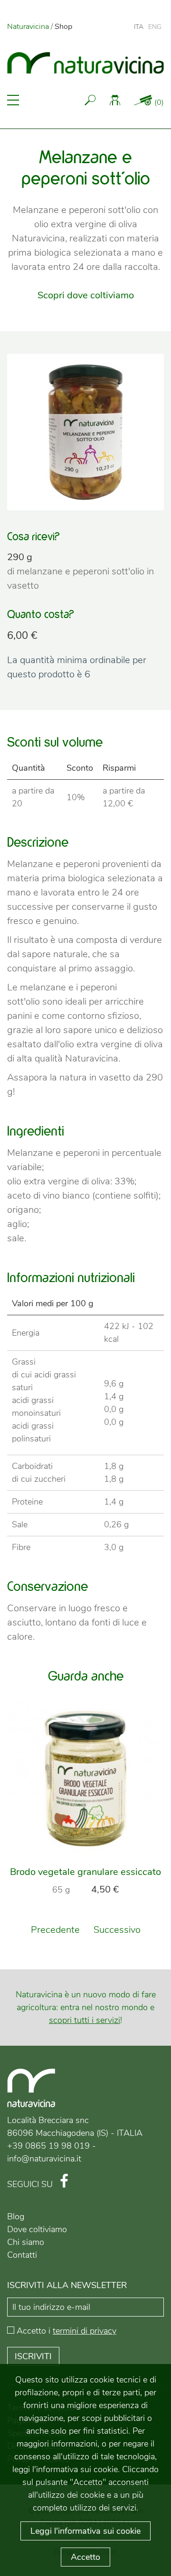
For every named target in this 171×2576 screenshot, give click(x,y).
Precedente (55, 1930)
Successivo (117, 1930)
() (159, 102)
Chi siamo (26, 2242)
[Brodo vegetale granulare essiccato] (85, 1779)
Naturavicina (28, 27)
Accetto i (66, 2331)
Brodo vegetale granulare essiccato (85, 1872)
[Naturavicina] (85, 61)
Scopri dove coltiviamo (86, 295)
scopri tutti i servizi (85, 2020)
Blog (16, 2216)
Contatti (22, 2255)
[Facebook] (64, 2182)
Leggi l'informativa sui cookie (85, 2531)
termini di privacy (85, 2331)
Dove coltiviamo (37, 2229)
